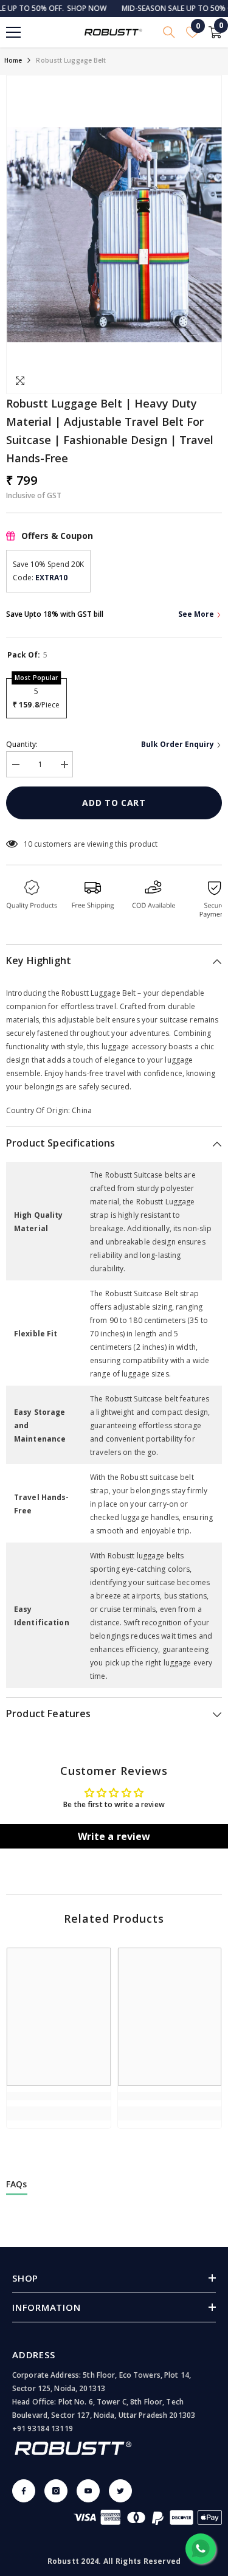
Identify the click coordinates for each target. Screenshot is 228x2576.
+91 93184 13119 (43, 2428)
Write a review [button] (114, 1836)
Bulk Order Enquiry (178, 744)
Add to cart (114, 803)
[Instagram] (56, 2491)
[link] (59, 2096)
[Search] (169, 32)
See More (197, 614)
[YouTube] (88, 2491)
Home (13, 60)
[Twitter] (120, 2491)
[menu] (13, 32)
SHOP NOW (67, 8)
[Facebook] (24, 2491)
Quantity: (22, 744)
